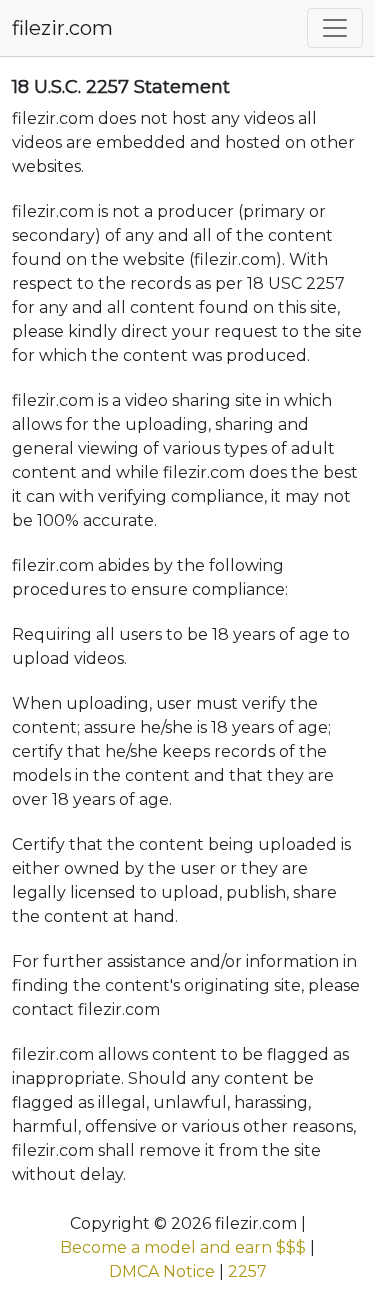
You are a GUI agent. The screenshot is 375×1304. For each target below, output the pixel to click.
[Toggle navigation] (335, 28)
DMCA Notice (162, 1271)
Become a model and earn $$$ (183, 1247)
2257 (247, 1271)
